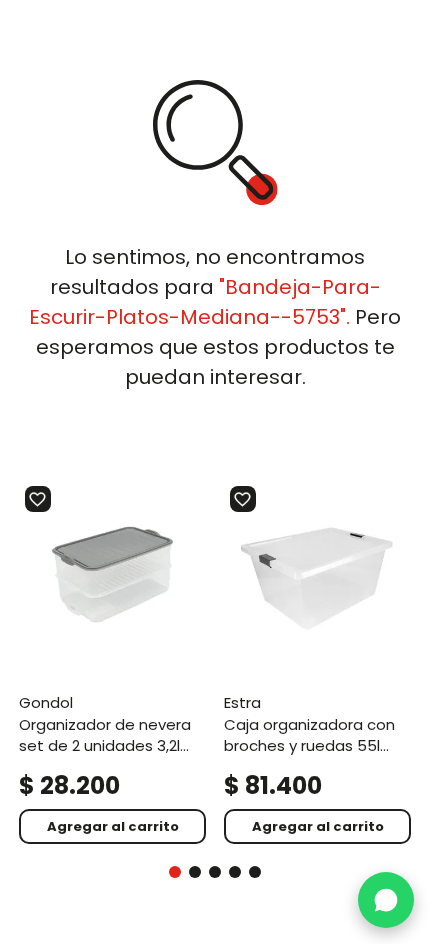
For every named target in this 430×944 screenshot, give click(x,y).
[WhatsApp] (386, 900)
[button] (175, 872)
